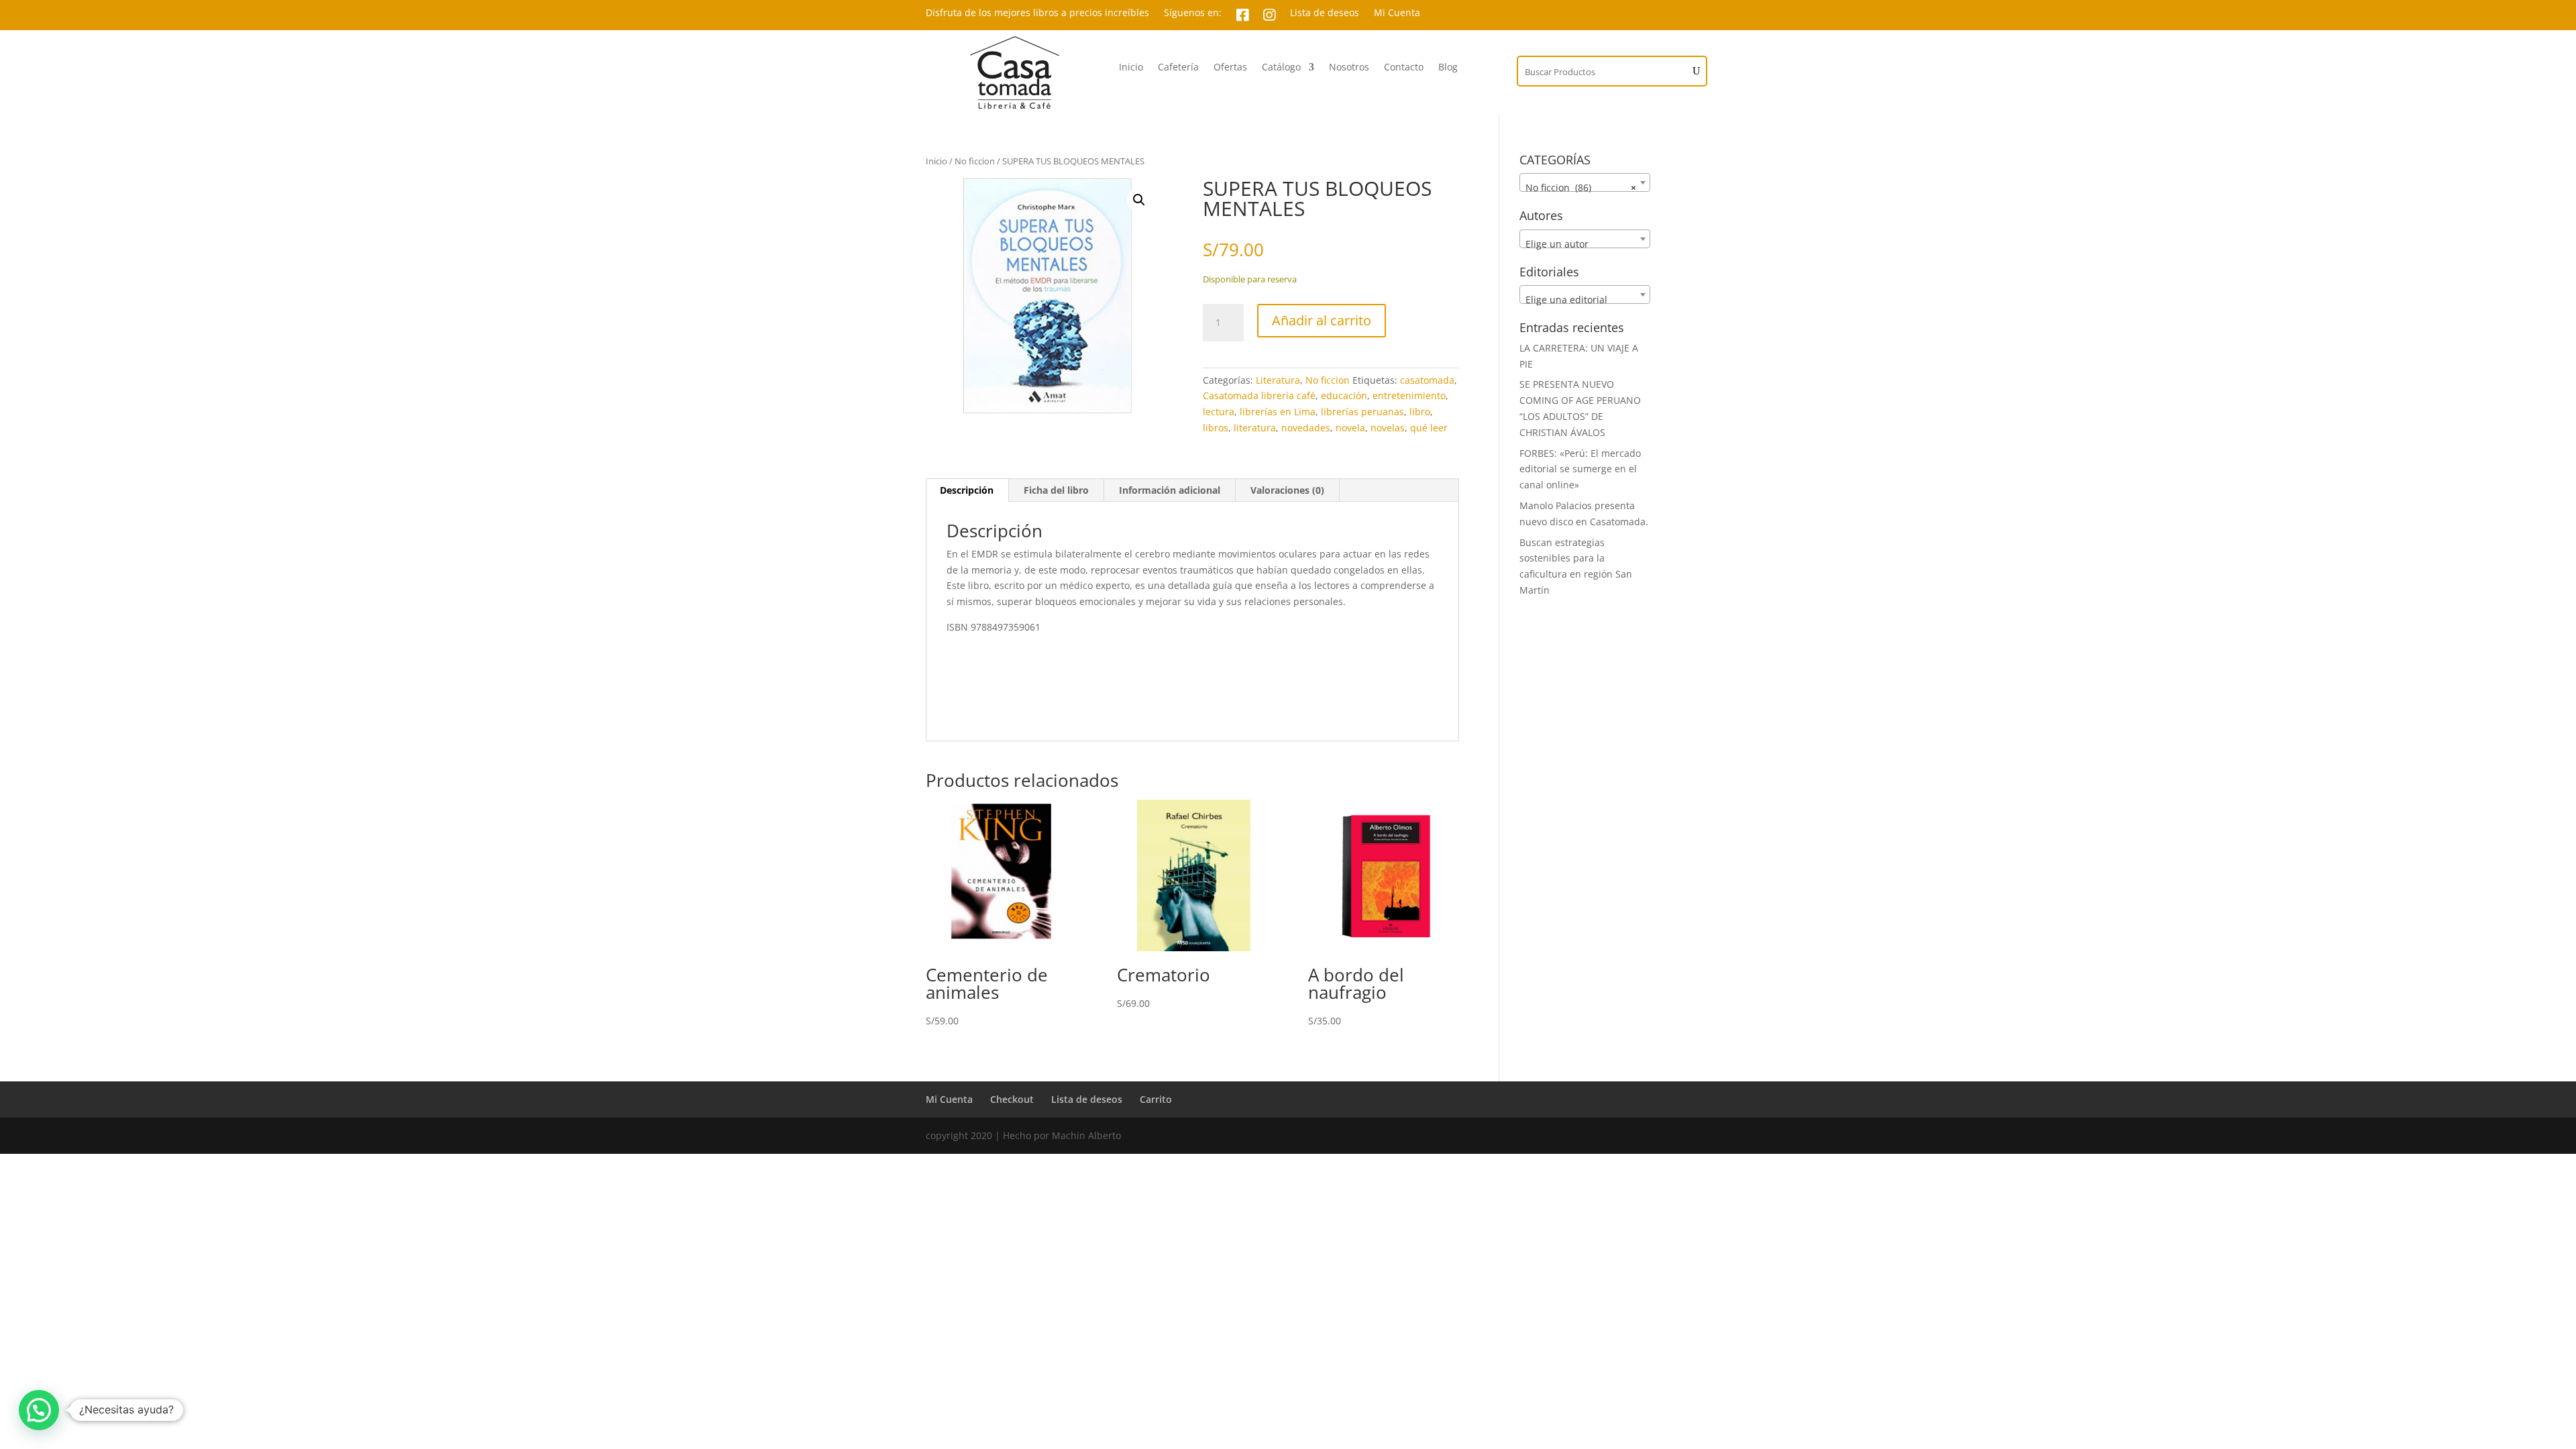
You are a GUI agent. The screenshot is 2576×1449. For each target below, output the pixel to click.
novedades (1306, 428)
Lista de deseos (1325, 13)
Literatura (1278, 380)
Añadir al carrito (1322, 320)
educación (1344, 395)
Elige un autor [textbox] (1557, 244)
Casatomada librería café (1259, 395)
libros (1216, 428)
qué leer (1429, 428)
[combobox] (1585, 182)
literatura (1255, 428)
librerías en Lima (1278, 412)
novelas (1388, 428)
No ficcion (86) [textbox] (1581, 187)
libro (1420, 412)
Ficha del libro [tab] (1056, 490)
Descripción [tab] (967, 490)
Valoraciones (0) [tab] (1287, 490)
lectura (1219, 412)
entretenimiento (1409, 395)
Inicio (1131, 68)
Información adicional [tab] (1170, 490)
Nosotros (1349, 68)
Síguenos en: (1193, 13)
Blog (1448, 68)
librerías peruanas (1362, 412)
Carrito (1156, 1099)
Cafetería (1178, 68)
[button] (1139, 200)
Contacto (1404, 68)
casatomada (1427, 380)
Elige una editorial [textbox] (1566, 300)
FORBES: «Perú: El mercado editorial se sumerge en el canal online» (1580, 469)
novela (1350, 428)
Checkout (1012, 1099)
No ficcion (975, 161)
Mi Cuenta (1397, 13)
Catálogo (1281, 68)
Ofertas (1230, 68)
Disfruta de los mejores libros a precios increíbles (1037, 13)
